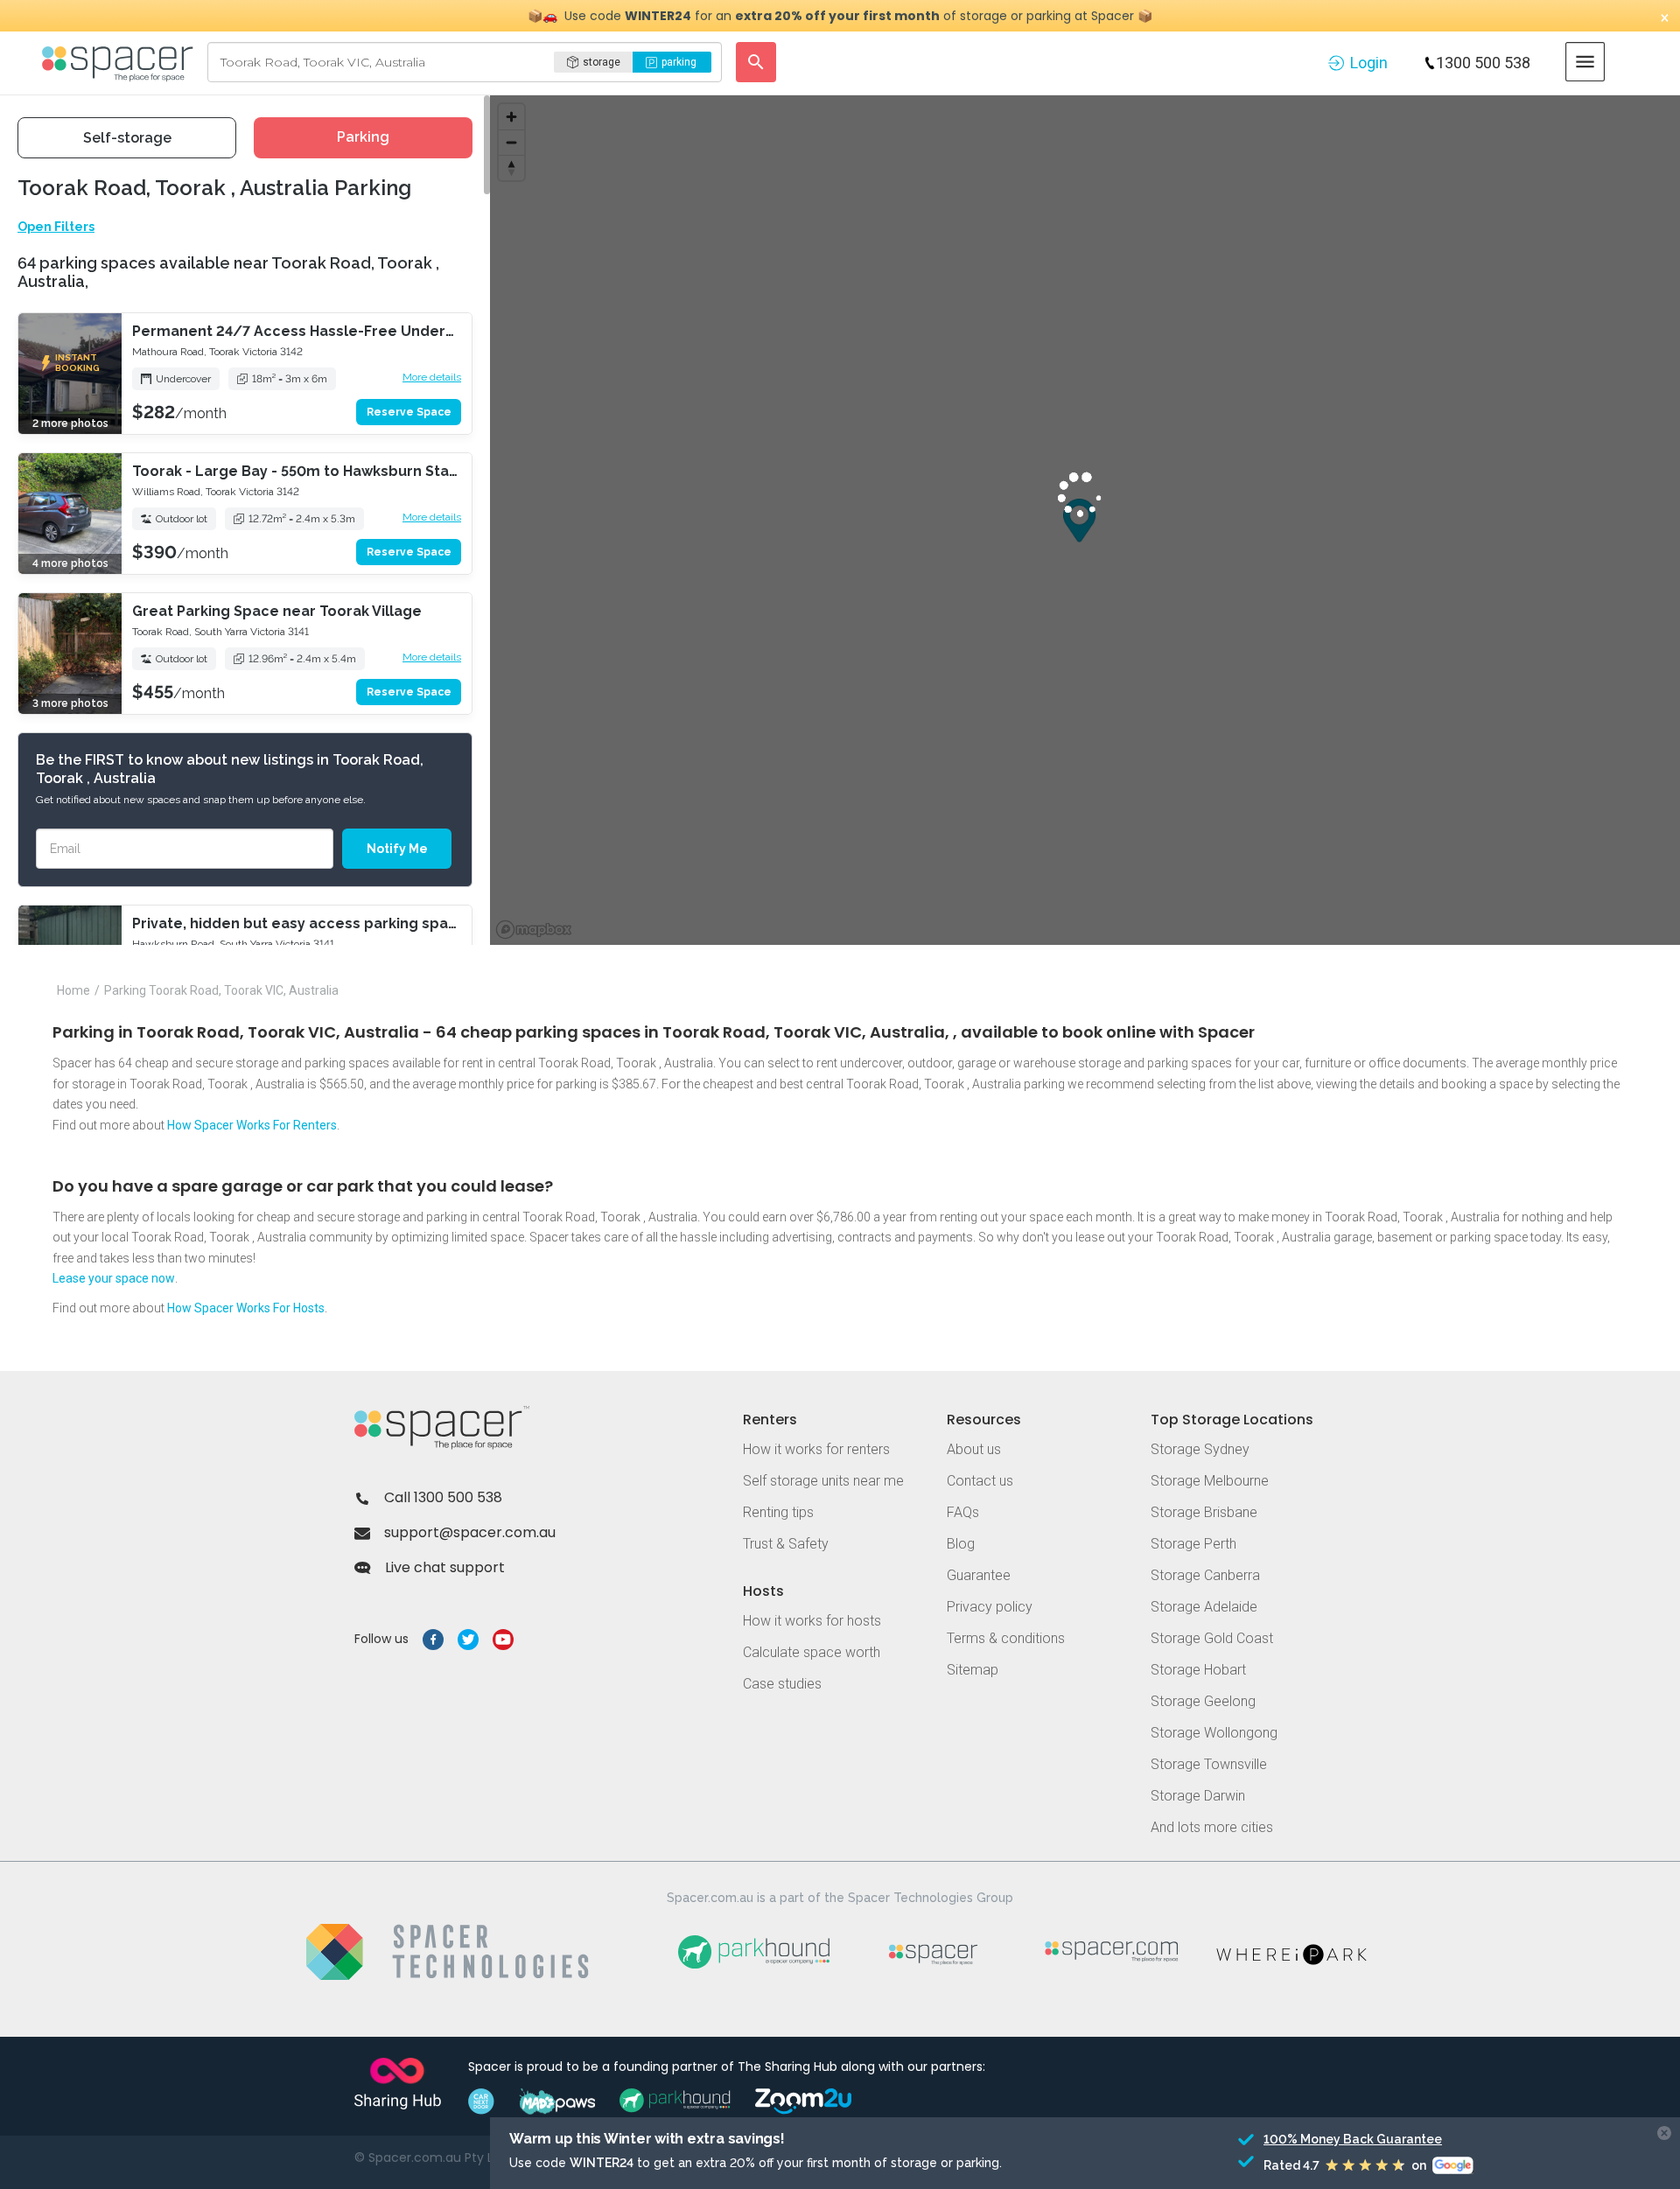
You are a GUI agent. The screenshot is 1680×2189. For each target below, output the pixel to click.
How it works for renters (816, 1449)
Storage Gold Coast (1212, 1638)
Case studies (782, 1684)
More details (432, 377)
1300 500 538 (1483, 63)
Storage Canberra (1205, 1575)
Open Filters (56, 227)
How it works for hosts (812, 1621)
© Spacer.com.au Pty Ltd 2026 (447, 2158)
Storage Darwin (1198, 1796)
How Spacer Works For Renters (252, 1125)
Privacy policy (990, 1607)
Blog (961, 1544)
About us (974, 1449)
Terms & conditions (1006, 1638)
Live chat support (445, 1567)
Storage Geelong (1203, 1701)
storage (602, 62)
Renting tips (778, 1512)
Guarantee (979, 1575)
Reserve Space (409, 412)
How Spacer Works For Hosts (246, 1308)
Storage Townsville (1209, 1764)
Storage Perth (1193, 1544)
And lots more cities (1212, 1827)
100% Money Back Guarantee (1353, 2139)
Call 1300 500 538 (443, 1497)
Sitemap (973, 1670)
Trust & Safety (786, 1544)
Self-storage (127, 138)
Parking (363, 137)
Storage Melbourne (1210, 1481)
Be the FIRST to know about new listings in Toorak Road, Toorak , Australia (230, 769)
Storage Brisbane (1204, 1512)
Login (1369, 63)
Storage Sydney (1200, 1449)
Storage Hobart (1198, 1670)
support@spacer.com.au (470, 1532)
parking (679, 62)
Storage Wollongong (1214, 1733)
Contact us (980, 1481)
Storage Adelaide (1204, 1607)
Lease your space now (114, 1278)
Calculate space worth (812, 1652)
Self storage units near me (823, 1481)
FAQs (963, 1512)
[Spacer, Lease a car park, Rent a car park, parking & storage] (120, 62)
